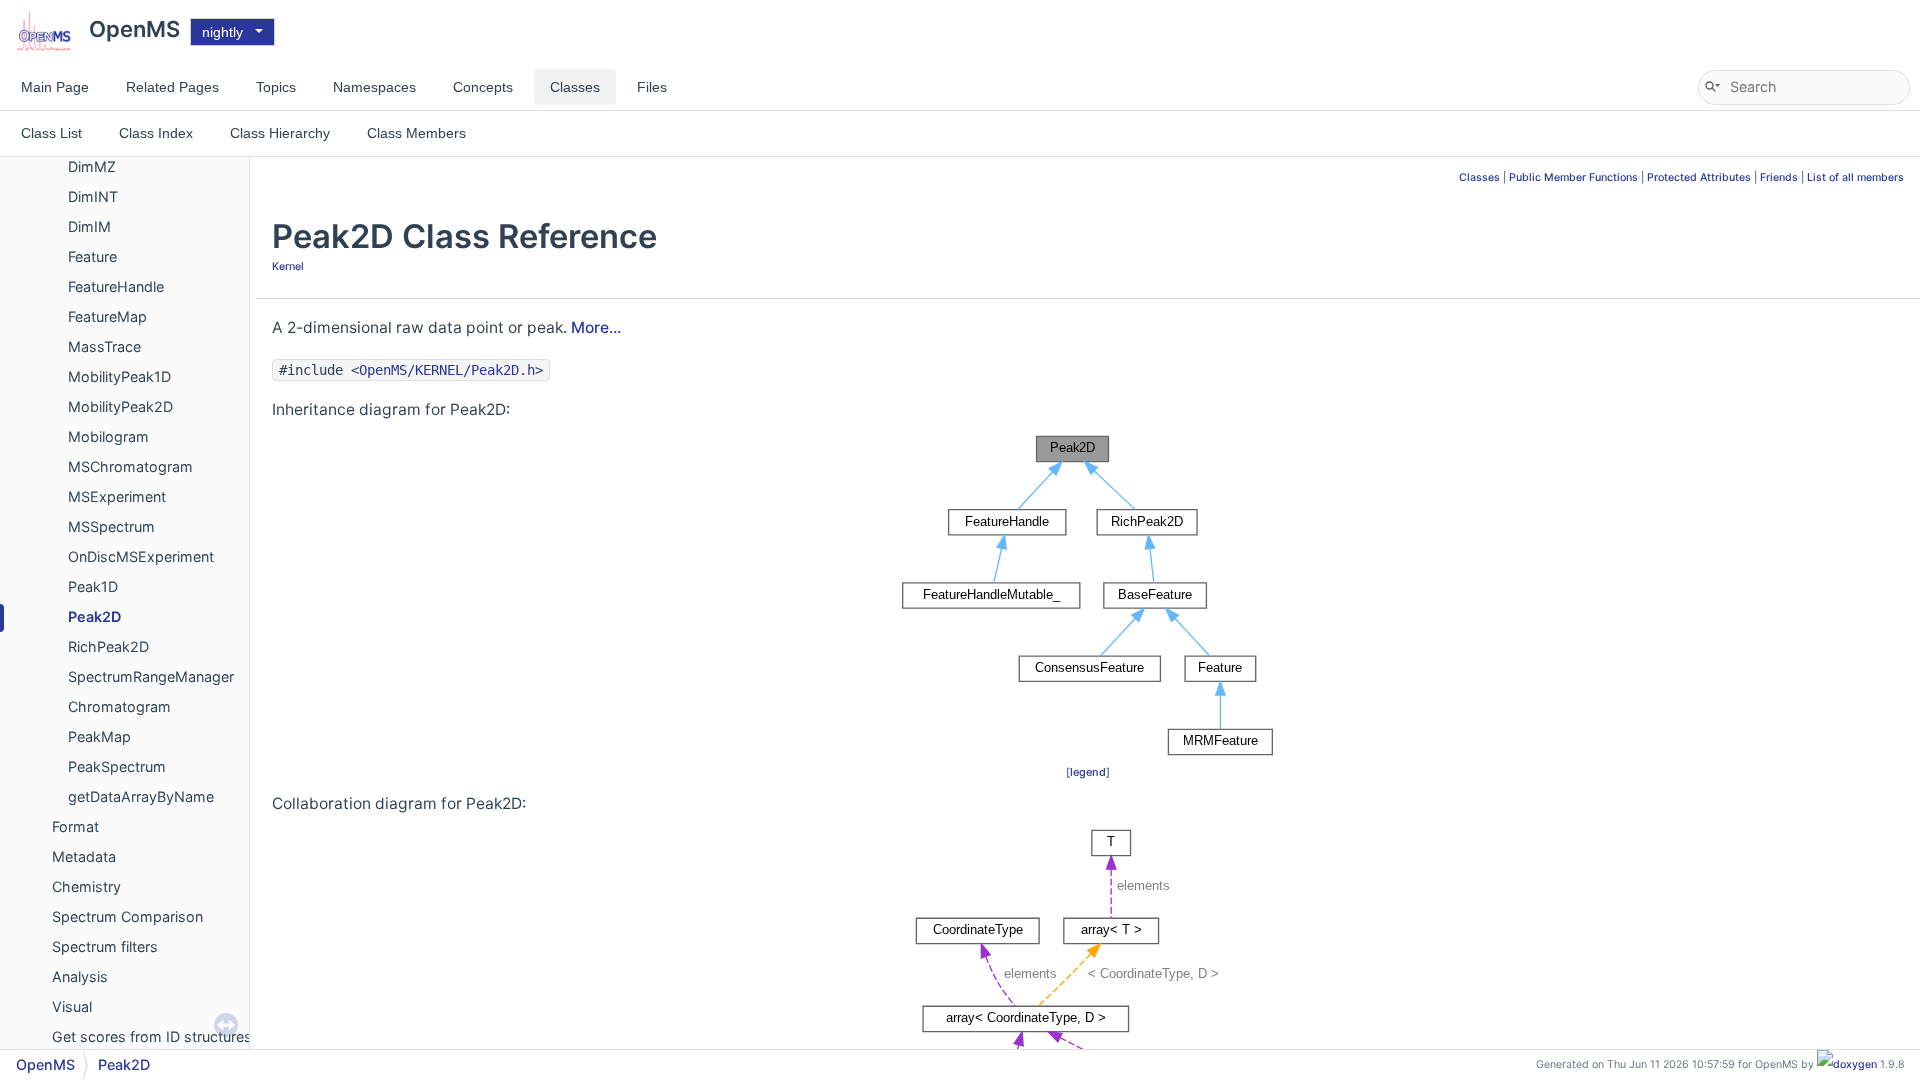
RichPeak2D (108, 646)
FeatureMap (107, 316)
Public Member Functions (1573, 177)
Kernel (288, 266)
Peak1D (93, 586)
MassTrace (104, 346)
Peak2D (94, 616)
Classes (1479, 177)
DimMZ (92, 166)
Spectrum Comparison (127, 916)
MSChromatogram (130, 466)
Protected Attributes (1699, 177)
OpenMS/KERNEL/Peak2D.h (447, 370)
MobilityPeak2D (120, 406)
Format (75, 826)
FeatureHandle (116, 286)
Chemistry (86, 886)
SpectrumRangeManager (151, 676)
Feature (92, 256)
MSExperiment (117, 496)
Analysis (80, 976)
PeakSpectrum (117, 766)
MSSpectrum (111, 526)
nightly (222, 32)
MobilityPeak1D (119, 376)
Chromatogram (119, 706)
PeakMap (99, 736)
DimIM (89, 226)
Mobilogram (108, 436)
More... (596, 327)
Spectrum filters (105, 946)
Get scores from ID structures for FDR (179, 1036)
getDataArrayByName (141, 796)
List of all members (1855, 177)
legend (1088, 772)
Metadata (84, 856)
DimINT (93, 196)
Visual (72, 1006)
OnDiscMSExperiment (141, 556)
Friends (1779, 177)
